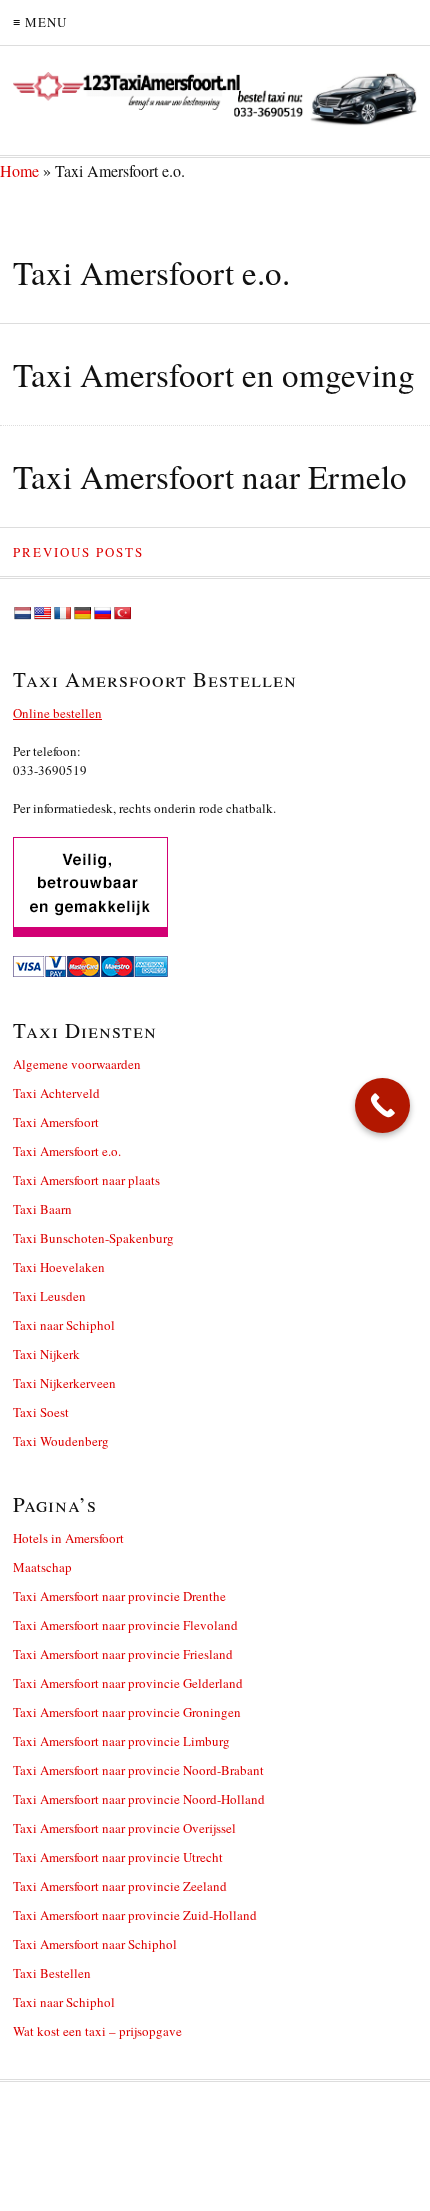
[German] (82, 613)
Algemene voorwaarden (77, 1064)
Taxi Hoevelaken (59, 1267)
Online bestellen (57, 713)
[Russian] (102, 613)
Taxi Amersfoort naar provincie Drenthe (119, 1596)
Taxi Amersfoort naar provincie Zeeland (120, 1886)
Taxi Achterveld (56, 1093)
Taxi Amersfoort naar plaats (86, 1180)
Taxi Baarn (42, 1209)
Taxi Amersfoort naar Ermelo (210, 476)
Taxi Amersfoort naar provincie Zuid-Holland (135, 1915)
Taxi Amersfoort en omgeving (214, 374)
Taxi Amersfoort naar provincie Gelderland (128, 1683)
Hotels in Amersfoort (68, 1538)
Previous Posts (78, 552)
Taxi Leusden (49, 1296)
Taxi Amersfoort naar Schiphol (95, 1944)
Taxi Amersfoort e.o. (67, 1151)
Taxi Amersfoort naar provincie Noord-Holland (139, 1799)
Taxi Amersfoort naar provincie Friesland (123, 1654)
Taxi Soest (41, 1412)
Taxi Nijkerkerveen (64, 1383)
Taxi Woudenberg (61, 1441)
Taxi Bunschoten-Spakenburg (93, 1238)
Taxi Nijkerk (46, 1354)
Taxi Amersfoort (56, 1122)
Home (19, 170)
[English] (42, 613)
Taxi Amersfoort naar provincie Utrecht (118, 1857)
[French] (62, 613)
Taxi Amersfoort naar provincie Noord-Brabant (138, 1770)
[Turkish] (122, 613)
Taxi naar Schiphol (64, 1325)
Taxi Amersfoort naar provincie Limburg (121, 1741)
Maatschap (42, 1567)
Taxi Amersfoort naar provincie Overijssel (124, 1828)
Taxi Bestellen (52, 1973)
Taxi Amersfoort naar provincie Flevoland (125, 1625)
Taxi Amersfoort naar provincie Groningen (127, 1712)
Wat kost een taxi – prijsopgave (97, 2031)
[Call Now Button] (382, 1105)
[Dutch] (22, 613)
